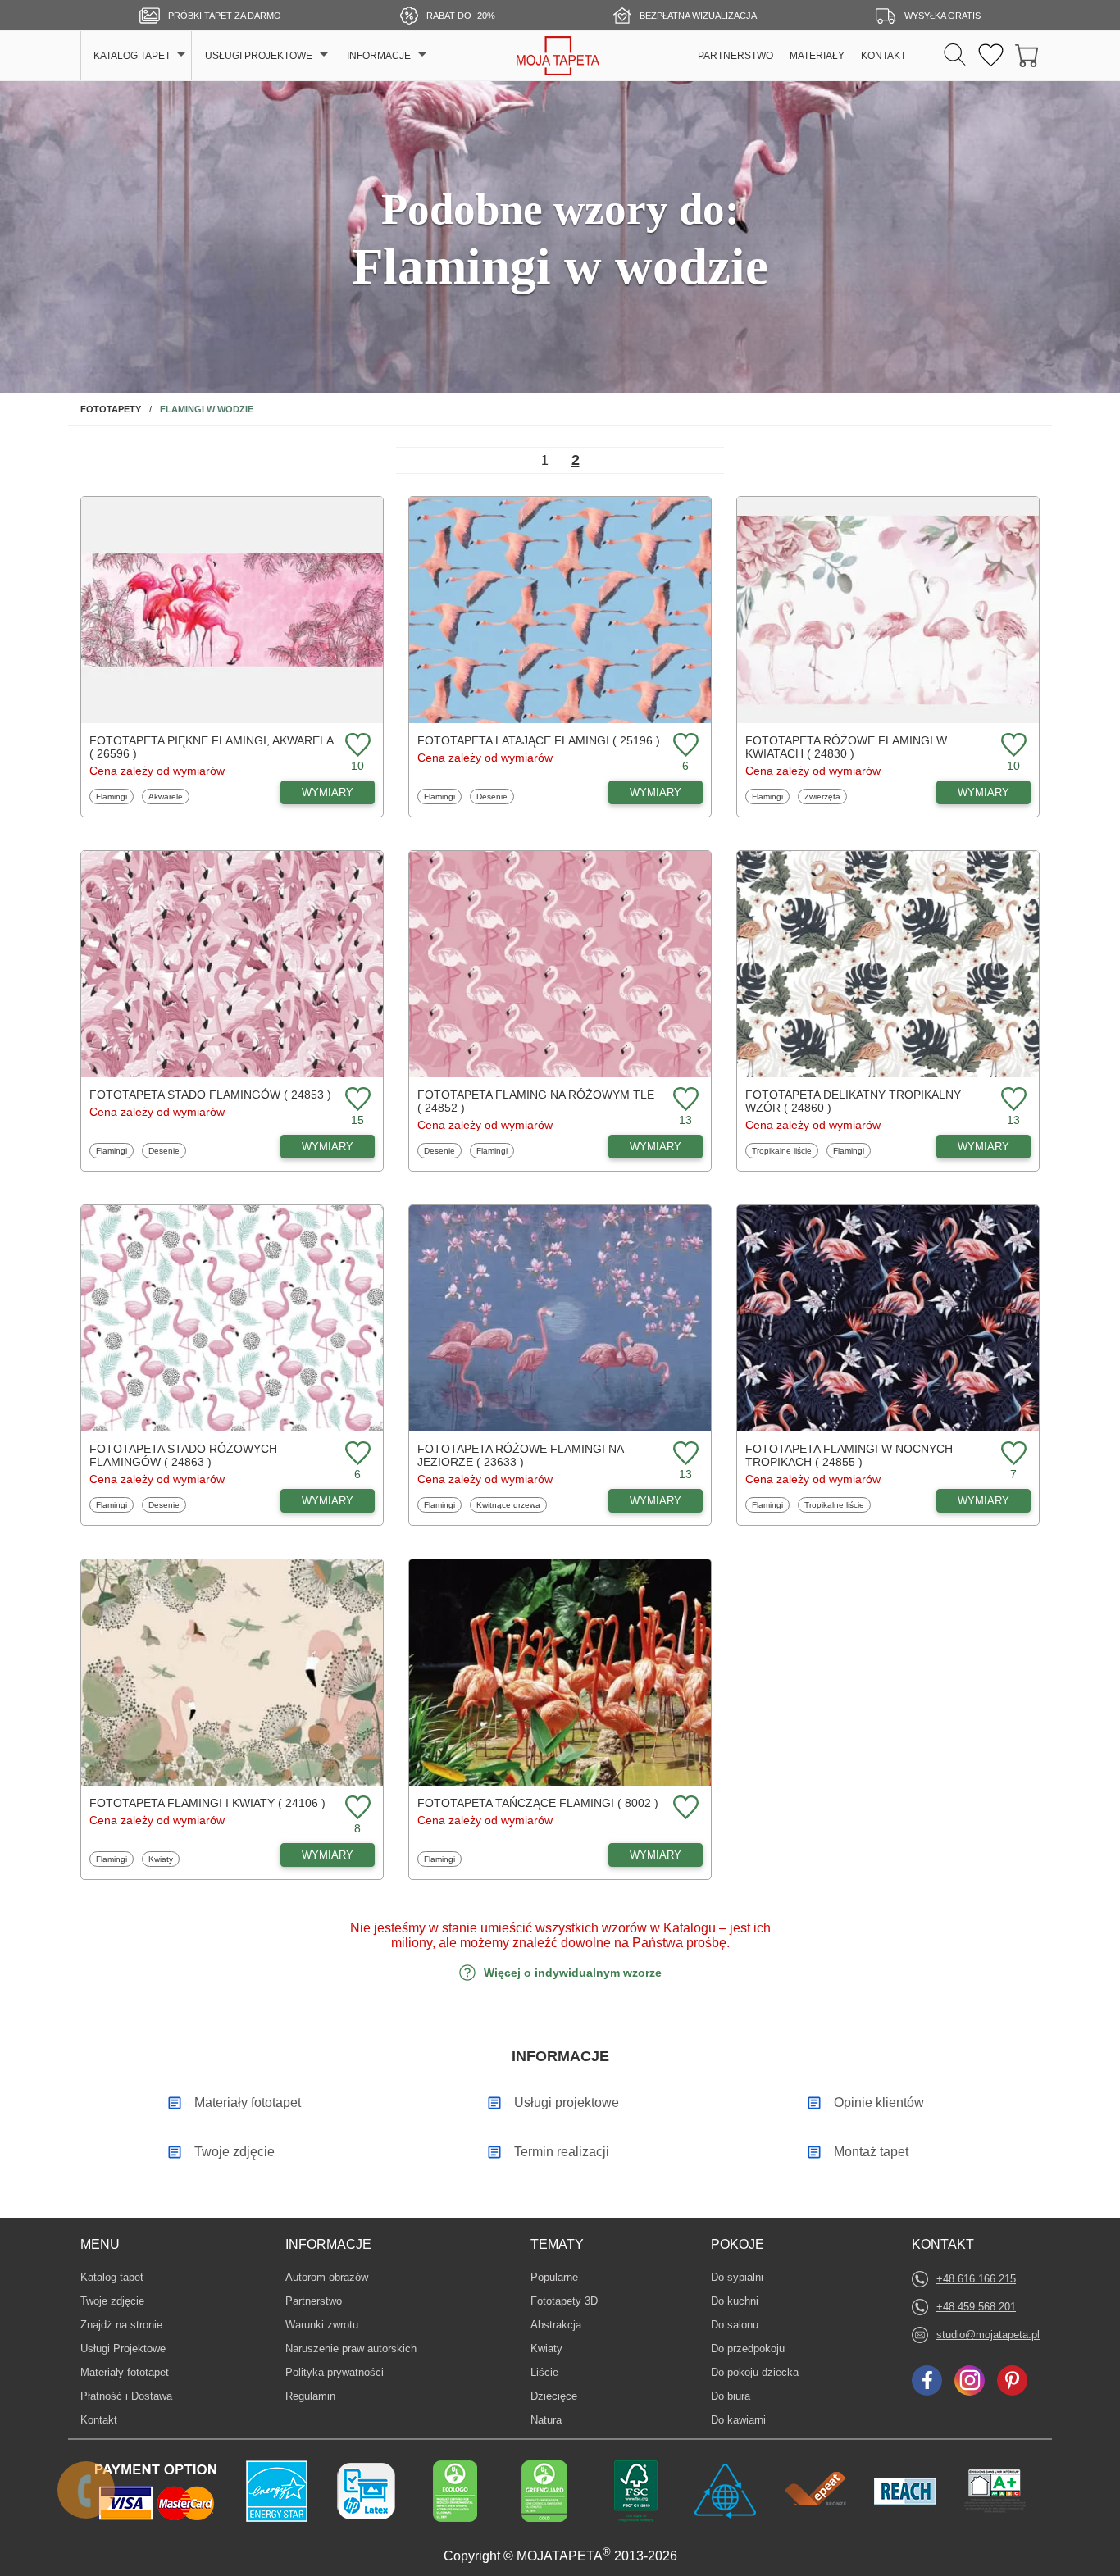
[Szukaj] (955, 56)
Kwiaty (164, 1859)
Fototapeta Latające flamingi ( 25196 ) (539, 740)
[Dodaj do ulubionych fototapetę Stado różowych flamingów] (356, 1454)
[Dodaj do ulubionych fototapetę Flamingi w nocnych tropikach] (1012, 1454)
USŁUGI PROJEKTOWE (259, 56)
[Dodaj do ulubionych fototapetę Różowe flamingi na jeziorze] (684, 1454)
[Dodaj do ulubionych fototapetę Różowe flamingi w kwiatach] (1012, 746)
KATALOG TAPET (132, 56)
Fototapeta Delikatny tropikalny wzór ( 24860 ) (853, 1101)
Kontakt (99, 2420)
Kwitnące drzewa (508, 1504)
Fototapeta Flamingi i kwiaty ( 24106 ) (207, 1803)
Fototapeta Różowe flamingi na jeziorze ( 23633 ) (520, 1455)
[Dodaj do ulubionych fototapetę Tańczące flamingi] (684, 1808)
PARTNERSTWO (735, 56)
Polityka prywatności (335, 2372)
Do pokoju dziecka (755, 2372)
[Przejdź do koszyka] (1027, 56)
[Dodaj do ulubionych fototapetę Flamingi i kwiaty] (356, 1808)
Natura (555, 2419)
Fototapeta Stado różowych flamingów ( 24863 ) (183, 1455)
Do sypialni (737, 2277)
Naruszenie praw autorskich (351, 2348)
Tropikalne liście (781, 1150)
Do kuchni (736, 2301)
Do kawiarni (738, 2419)
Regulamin (310, 2396)
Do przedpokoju (748, 2348)
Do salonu (736, 2324)
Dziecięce (555, 2396)
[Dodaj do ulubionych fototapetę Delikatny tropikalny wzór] (1012, 1100)
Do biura (736, 2396)
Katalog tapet (112, 2277)
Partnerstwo (314, 2301)
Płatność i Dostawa (126, 2396)
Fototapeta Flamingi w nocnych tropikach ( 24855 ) (849, 1455)
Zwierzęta (824, 796)
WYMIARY (328, 792)
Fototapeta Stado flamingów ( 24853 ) (210, 1095)
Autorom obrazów (327, 2277)
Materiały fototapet (125, 2372)
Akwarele (168, 796)
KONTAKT (883, 56)
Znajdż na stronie (121, 2325)
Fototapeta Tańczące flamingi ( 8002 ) (538, 1803)
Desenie (495, 796)
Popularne (555, 2277)
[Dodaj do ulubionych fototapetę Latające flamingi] (684, 746)
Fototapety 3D (564, 2301)
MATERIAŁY (817, 56)
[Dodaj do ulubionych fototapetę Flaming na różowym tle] (684, 1100)
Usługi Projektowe (123, 2348)
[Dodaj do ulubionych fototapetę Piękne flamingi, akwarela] (356, 746)
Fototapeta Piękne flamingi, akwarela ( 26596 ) (211, 747)
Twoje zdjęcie (112, 2301)
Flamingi (114, 796)
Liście (555, 2372)
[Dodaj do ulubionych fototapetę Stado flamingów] (356, 1100)
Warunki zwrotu (322, 2325)
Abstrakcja (556, 2324)
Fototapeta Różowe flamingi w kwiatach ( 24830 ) (846, 747)
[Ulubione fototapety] (991, 56)
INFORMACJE (379, 56)
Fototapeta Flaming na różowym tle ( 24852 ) (536, 1101)
